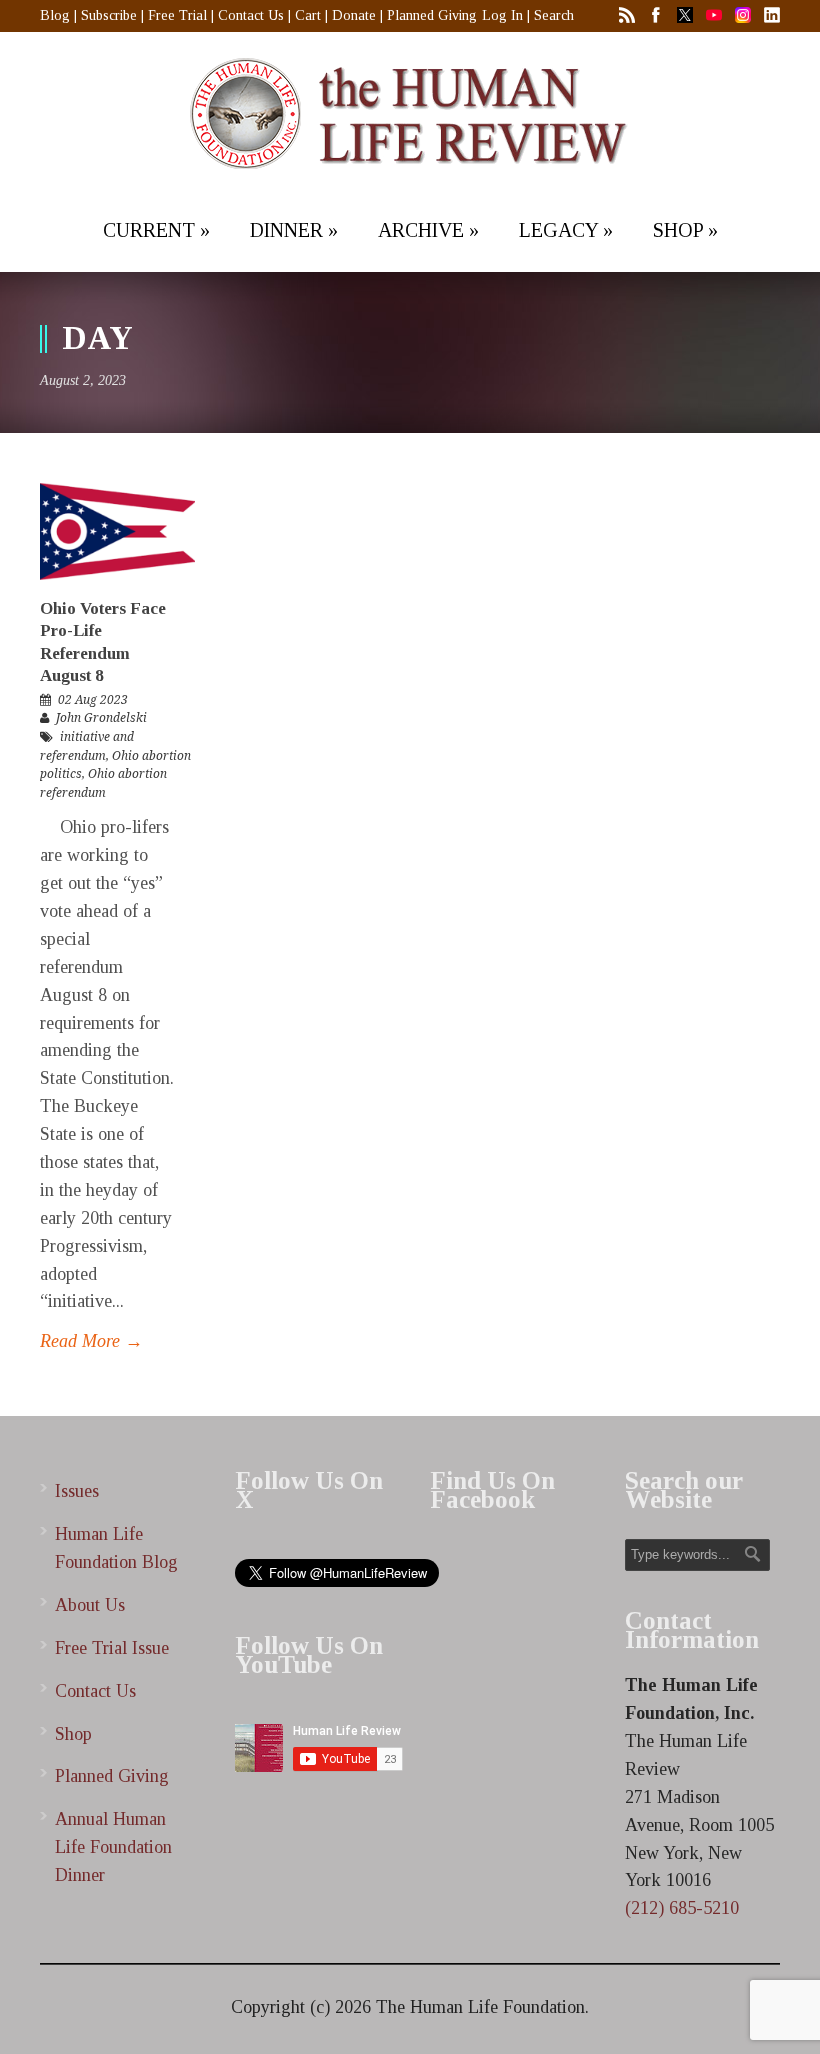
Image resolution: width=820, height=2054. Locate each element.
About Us (90, 1605)
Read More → (91, 1341)
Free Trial (177, 15)
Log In (502, 15)
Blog (55, 15)
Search (554, 15)
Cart (308, 15)
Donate (354, 15)
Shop (73, 1734)
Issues (77, 1491)
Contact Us (251, 15)
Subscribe (109, 15)
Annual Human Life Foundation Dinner (113, 1847)
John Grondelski (101, 718)
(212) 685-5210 (682, 1908)
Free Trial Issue (112, 1648)
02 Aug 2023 (93, 700)
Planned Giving (432, 15)
